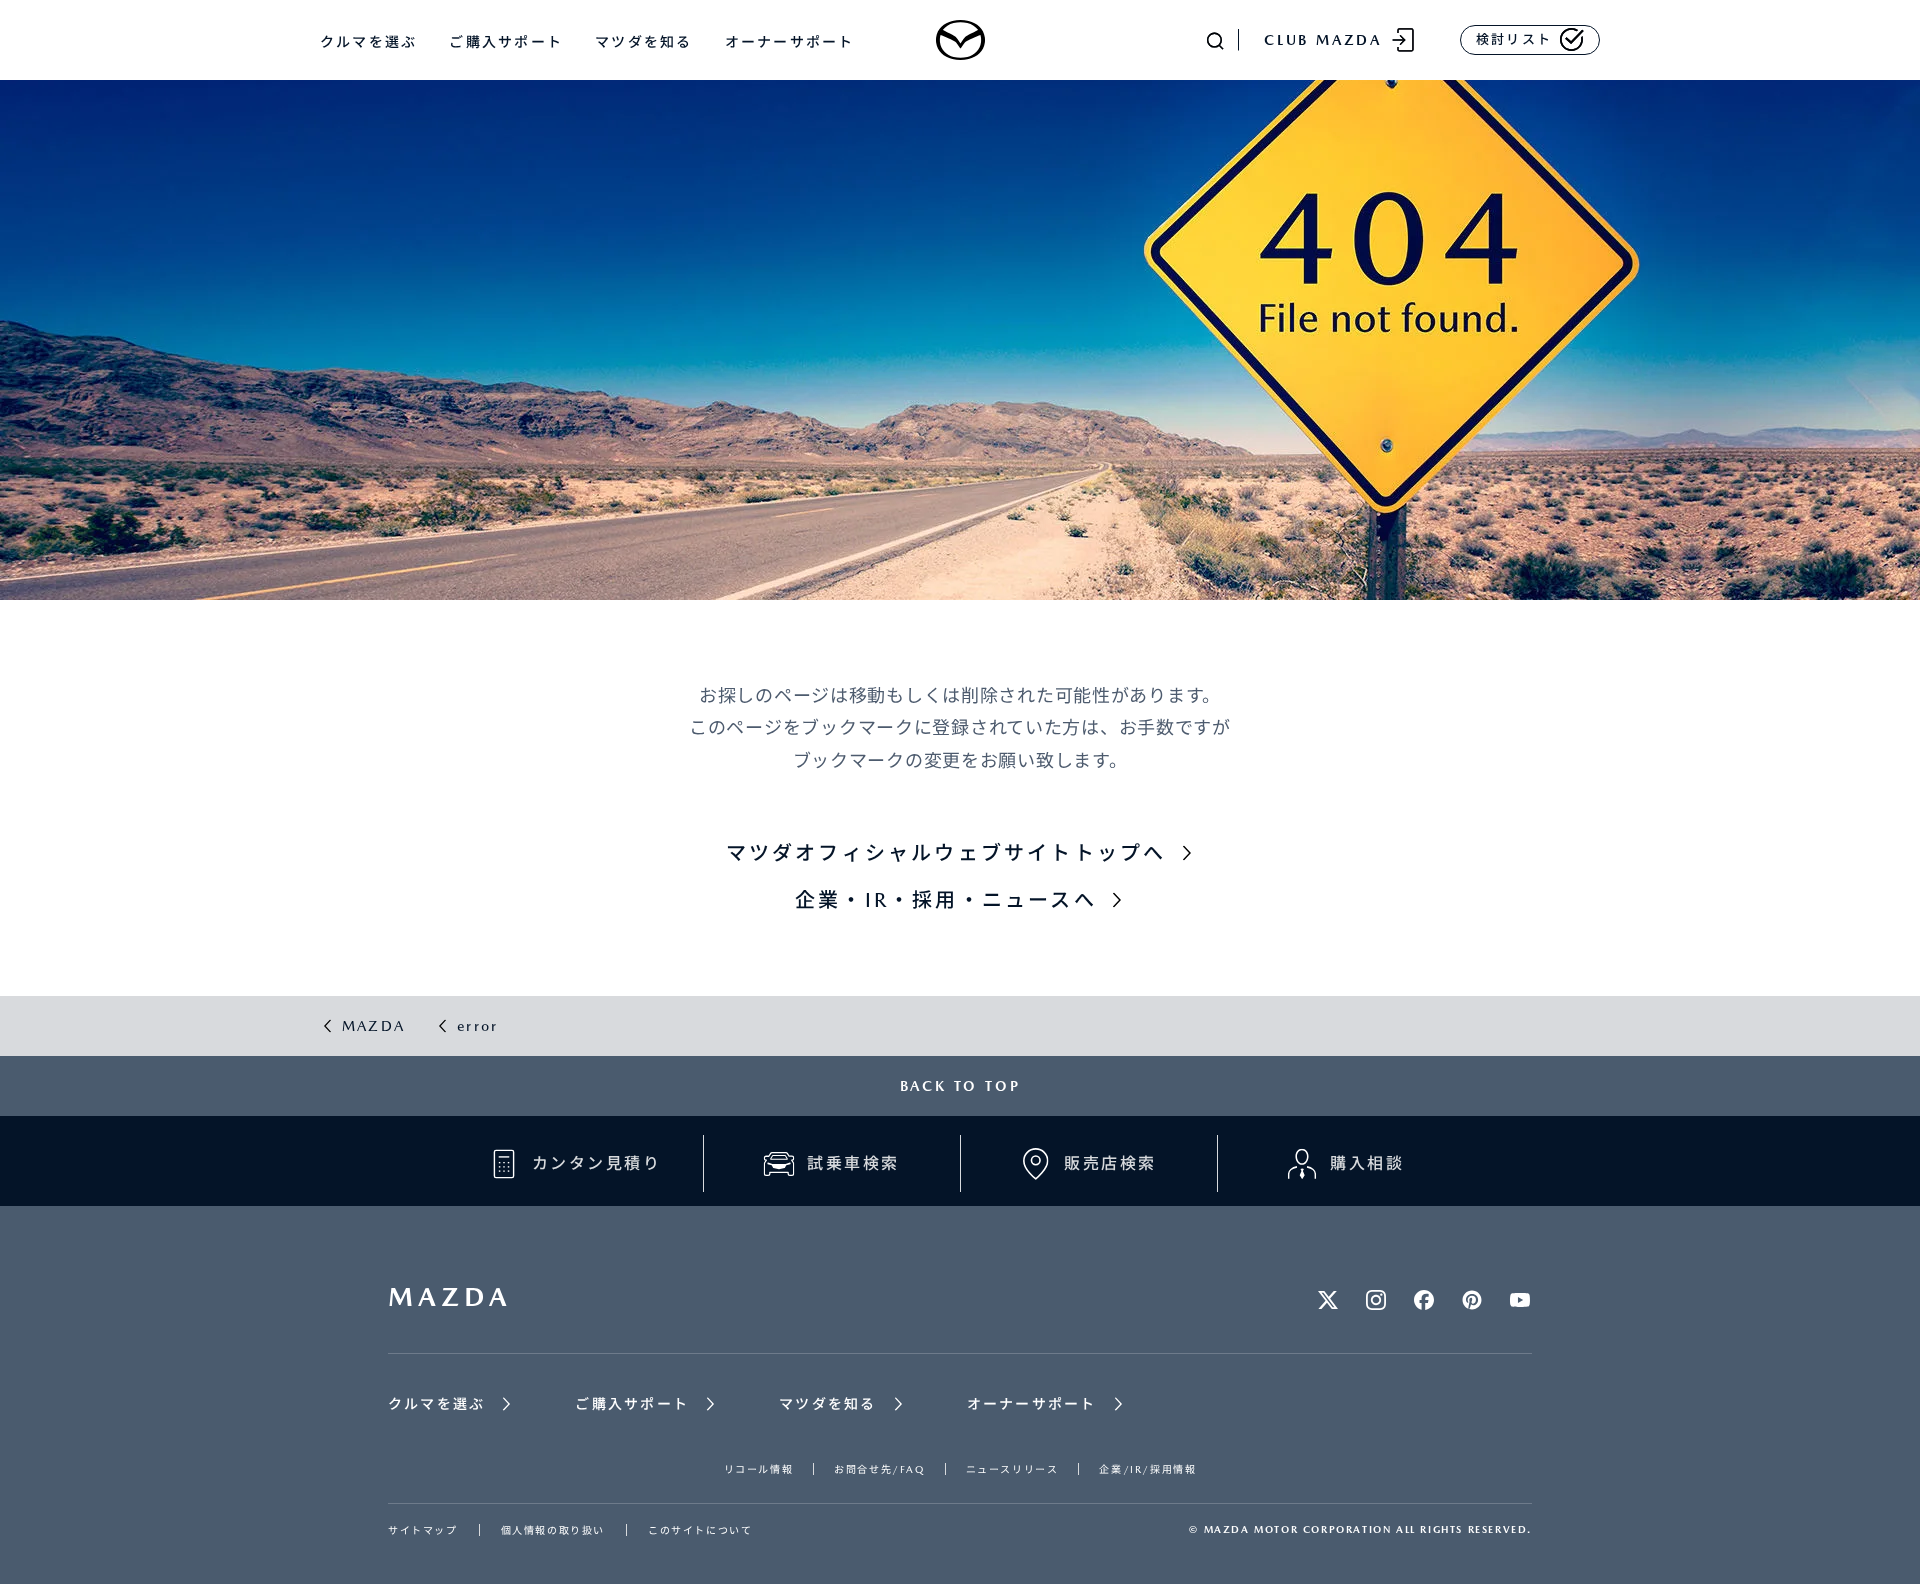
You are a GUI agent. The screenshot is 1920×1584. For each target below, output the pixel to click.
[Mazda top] (960, 40)
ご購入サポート (506, 42)
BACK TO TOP (960, 1086)
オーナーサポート (790, 42)
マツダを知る (643, 42)
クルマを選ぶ (368, 42)
